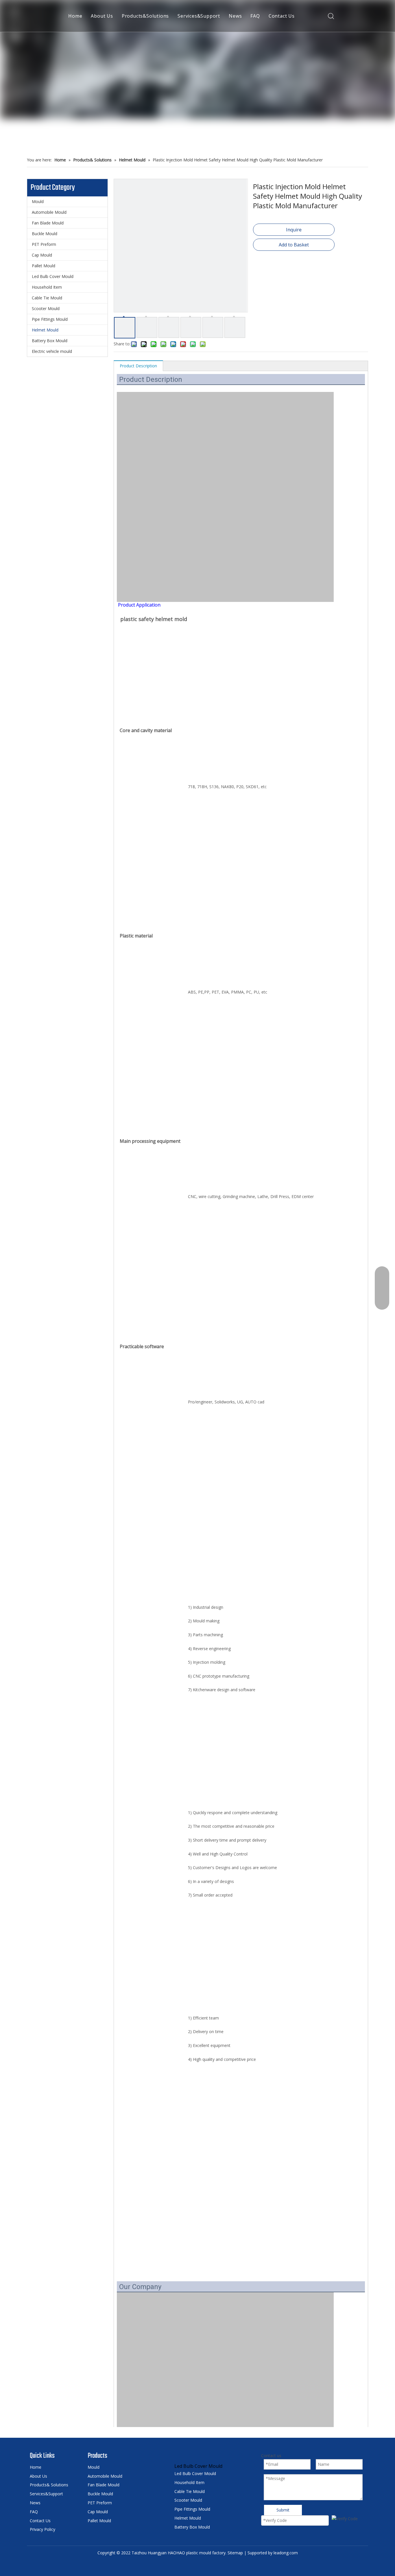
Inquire (294, 230)
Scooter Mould (46, 308)
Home (75, 16)
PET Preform (44, 244)
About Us (102, 16)
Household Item (47, 287)
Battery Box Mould (50, 341)
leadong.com (286, 2553)
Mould (38, 201)
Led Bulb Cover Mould (53, 276)
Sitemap (235, 2553)
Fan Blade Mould (48, 223)
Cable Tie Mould (47, 298)
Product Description (138, 366)
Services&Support (199, 16)
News (235, 16)
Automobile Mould (49, 212)
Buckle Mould (45, 234)
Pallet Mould (44, 266)
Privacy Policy (43, 2529)
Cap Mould (42, 255)
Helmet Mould (45, 330)
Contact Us (282, 16)
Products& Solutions (49, 2485)
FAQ (255, 16)
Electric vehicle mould (52, 351)
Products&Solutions (145, 16)
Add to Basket (294, 245)
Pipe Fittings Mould (50, 319)
